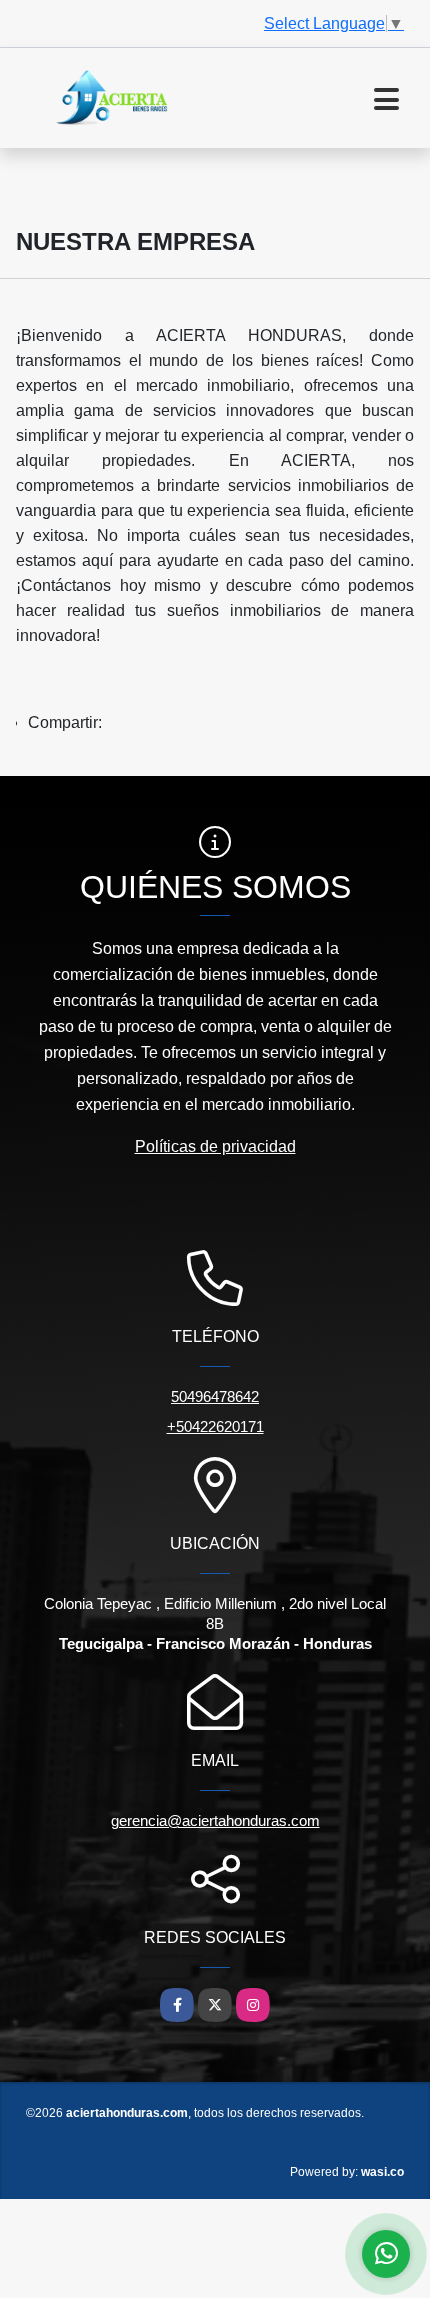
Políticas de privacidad (215, 1146)
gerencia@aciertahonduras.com (215, 1820)
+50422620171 (215, 1426)
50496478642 (215, 1396)
